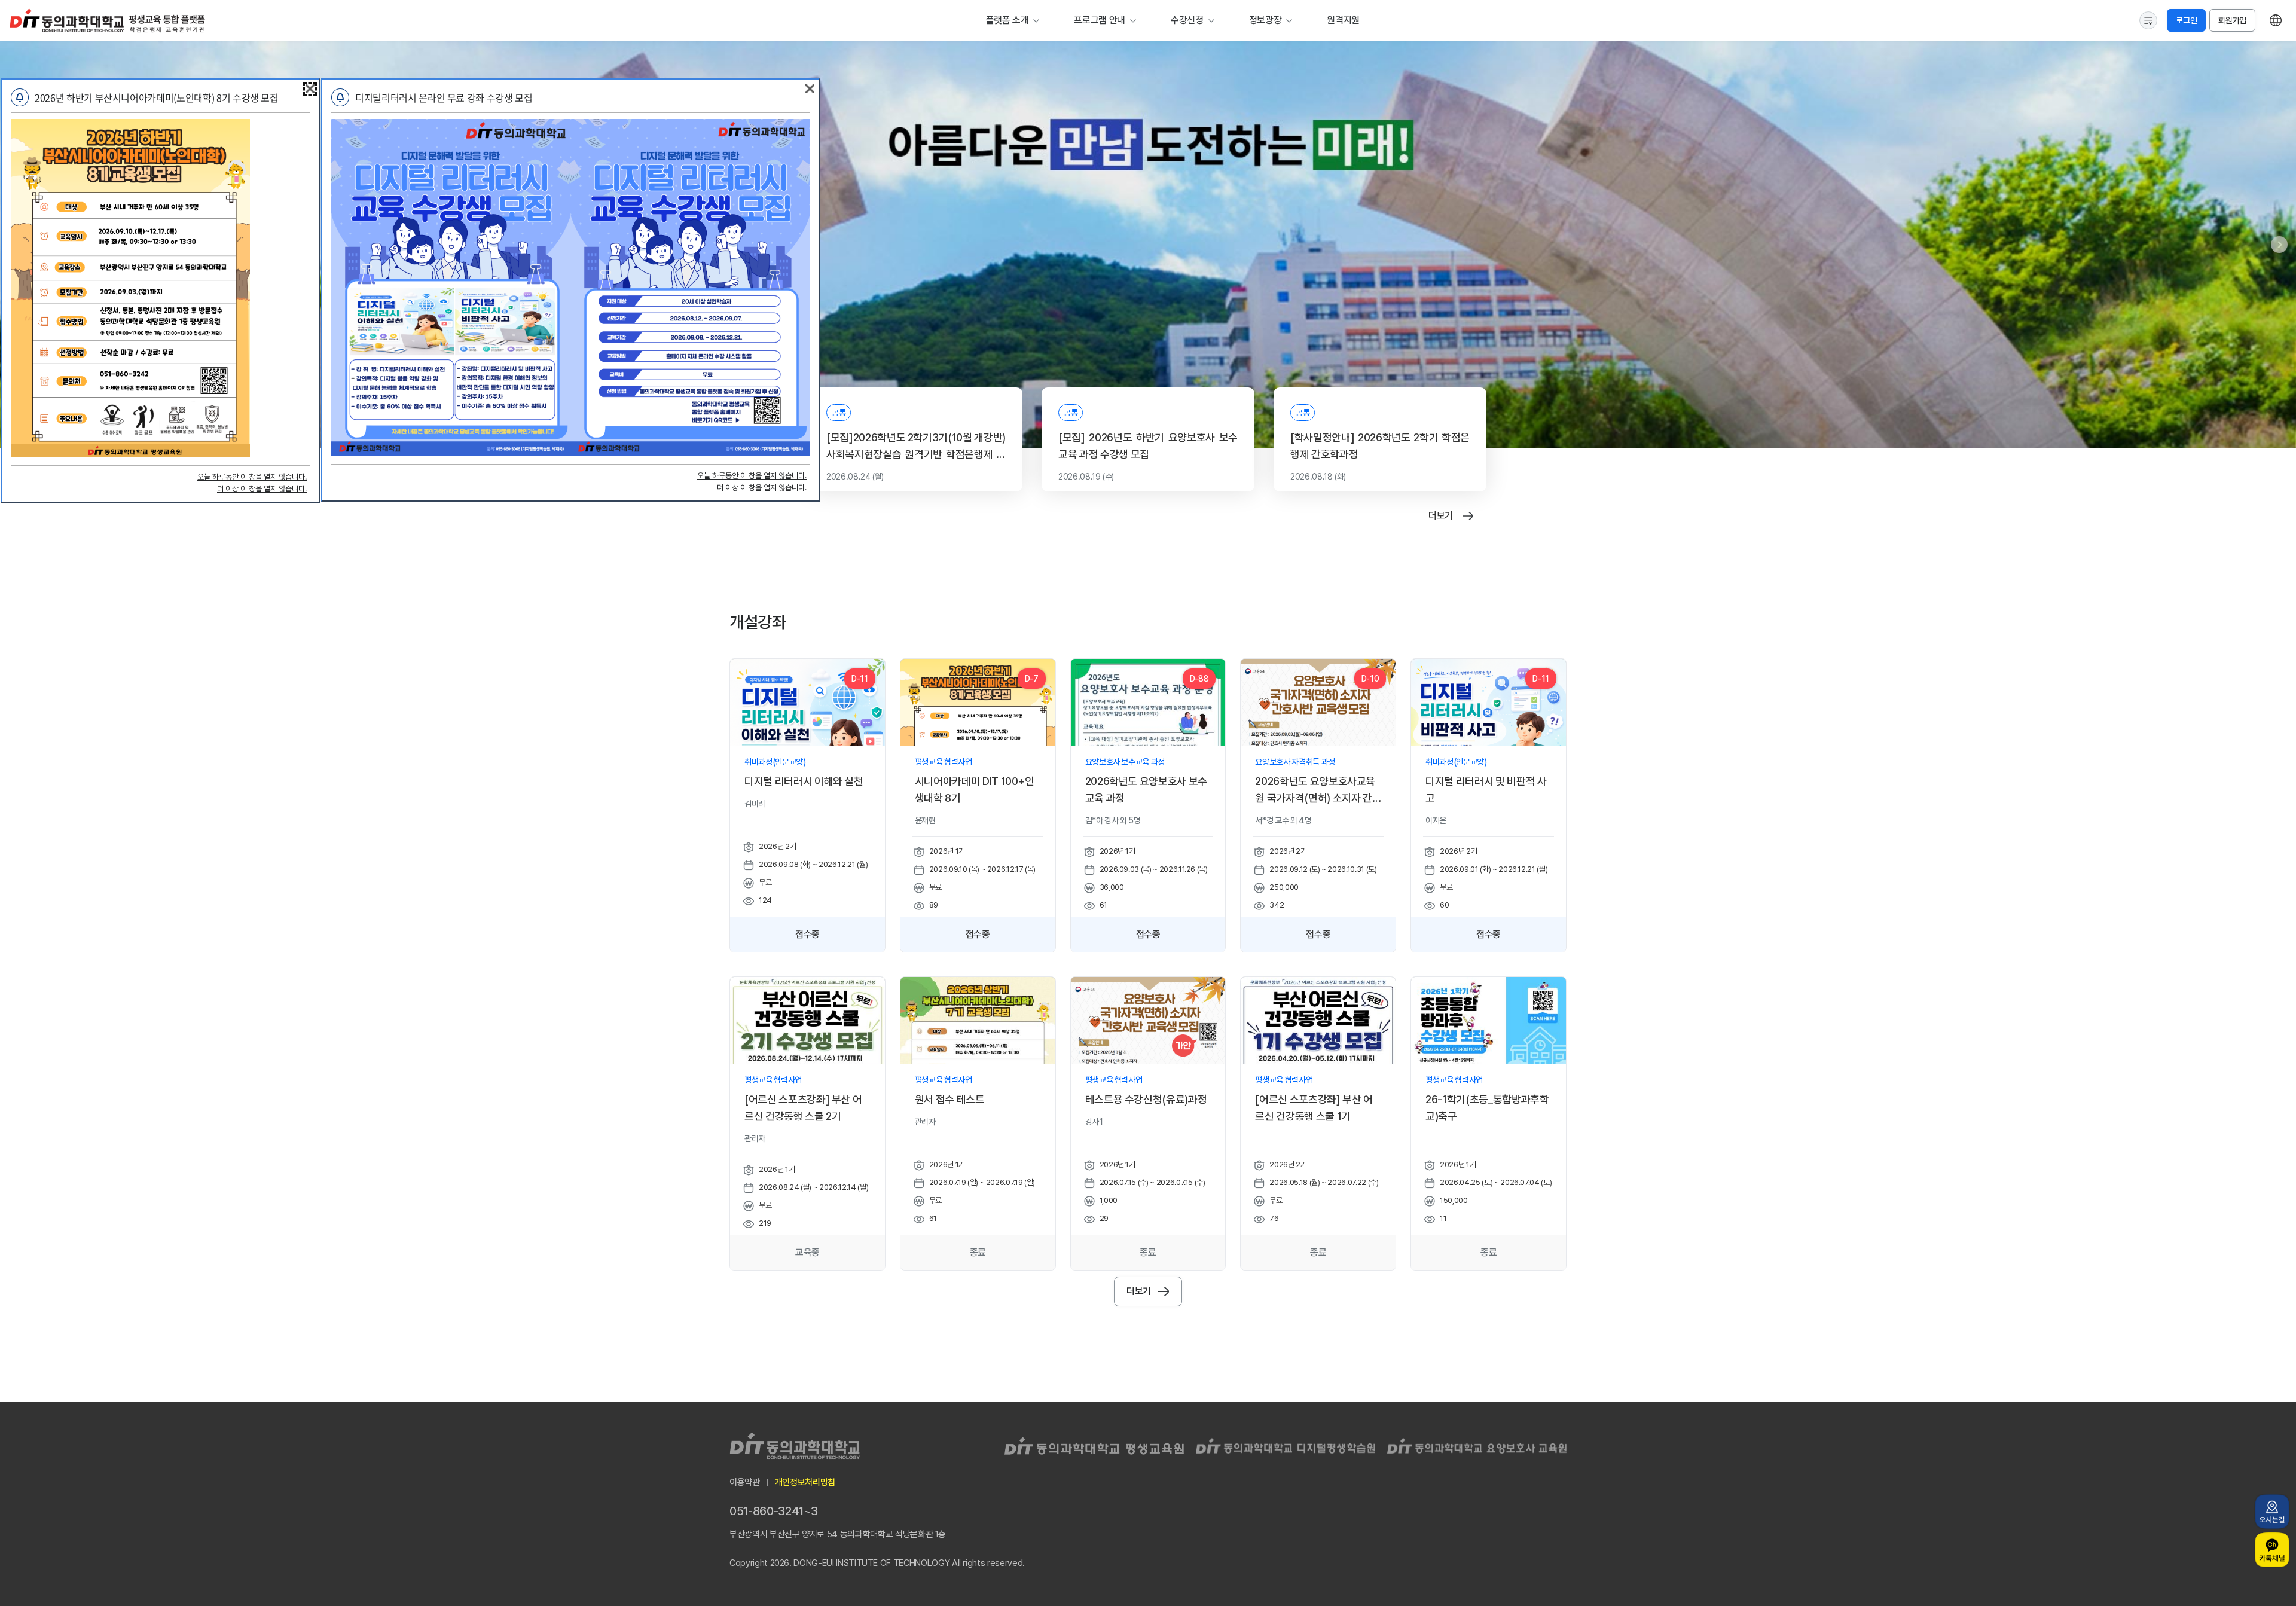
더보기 (1441, 516)
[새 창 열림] (2272, 1512)
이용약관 (745, 1482)
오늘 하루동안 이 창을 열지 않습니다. (252, 477)
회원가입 (2232, 20)
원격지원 (1343, 20)
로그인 (2186, 20)
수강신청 (1187, 20)
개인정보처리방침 (805, 1482)
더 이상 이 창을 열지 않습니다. (262, 489)
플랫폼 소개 (1007, 20)
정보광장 (1265, 20)
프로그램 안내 (1100, 20)
